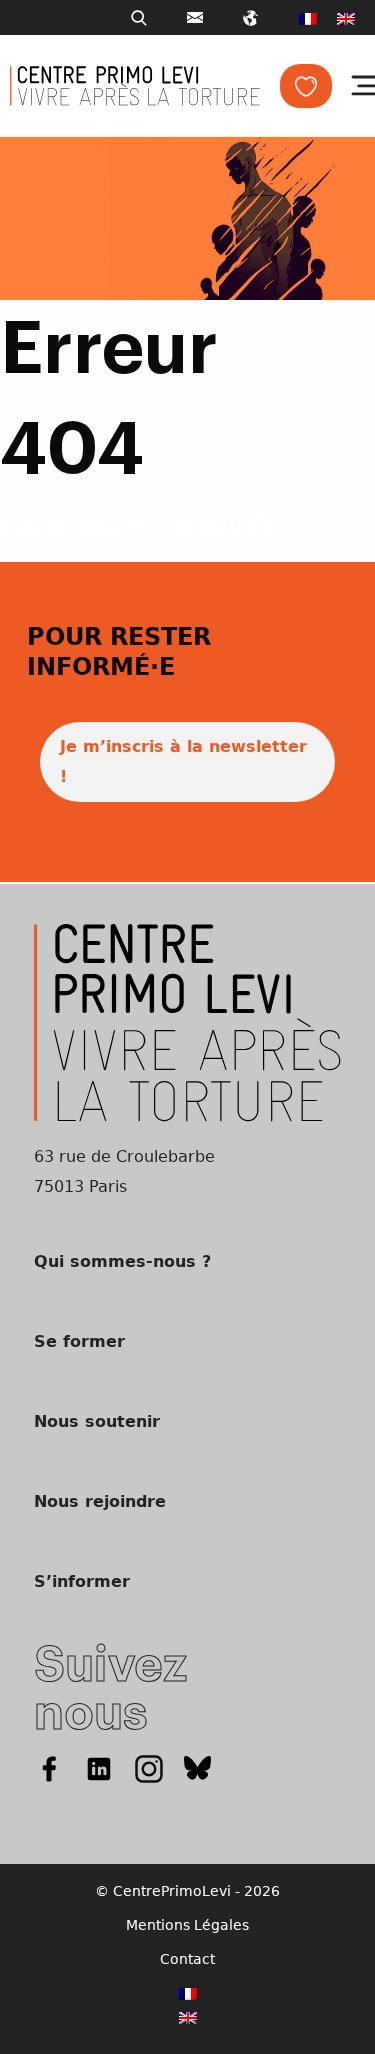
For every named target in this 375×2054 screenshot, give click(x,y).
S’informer (82, 1581)
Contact (187, 1959)
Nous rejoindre (100, 1501)
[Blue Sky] (197, 1768)
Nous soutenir (97, 1421)
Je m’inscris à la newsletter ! (183, 761)
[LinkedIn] (99, 1768)
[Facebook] (49, 1768)
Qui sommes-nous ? (122, 1261)
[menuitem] (308, 18)
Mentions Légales (187, 1925)
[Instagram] (149, 1768)
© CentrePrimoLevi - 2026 (187, 1891)
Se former (79, 1341)
